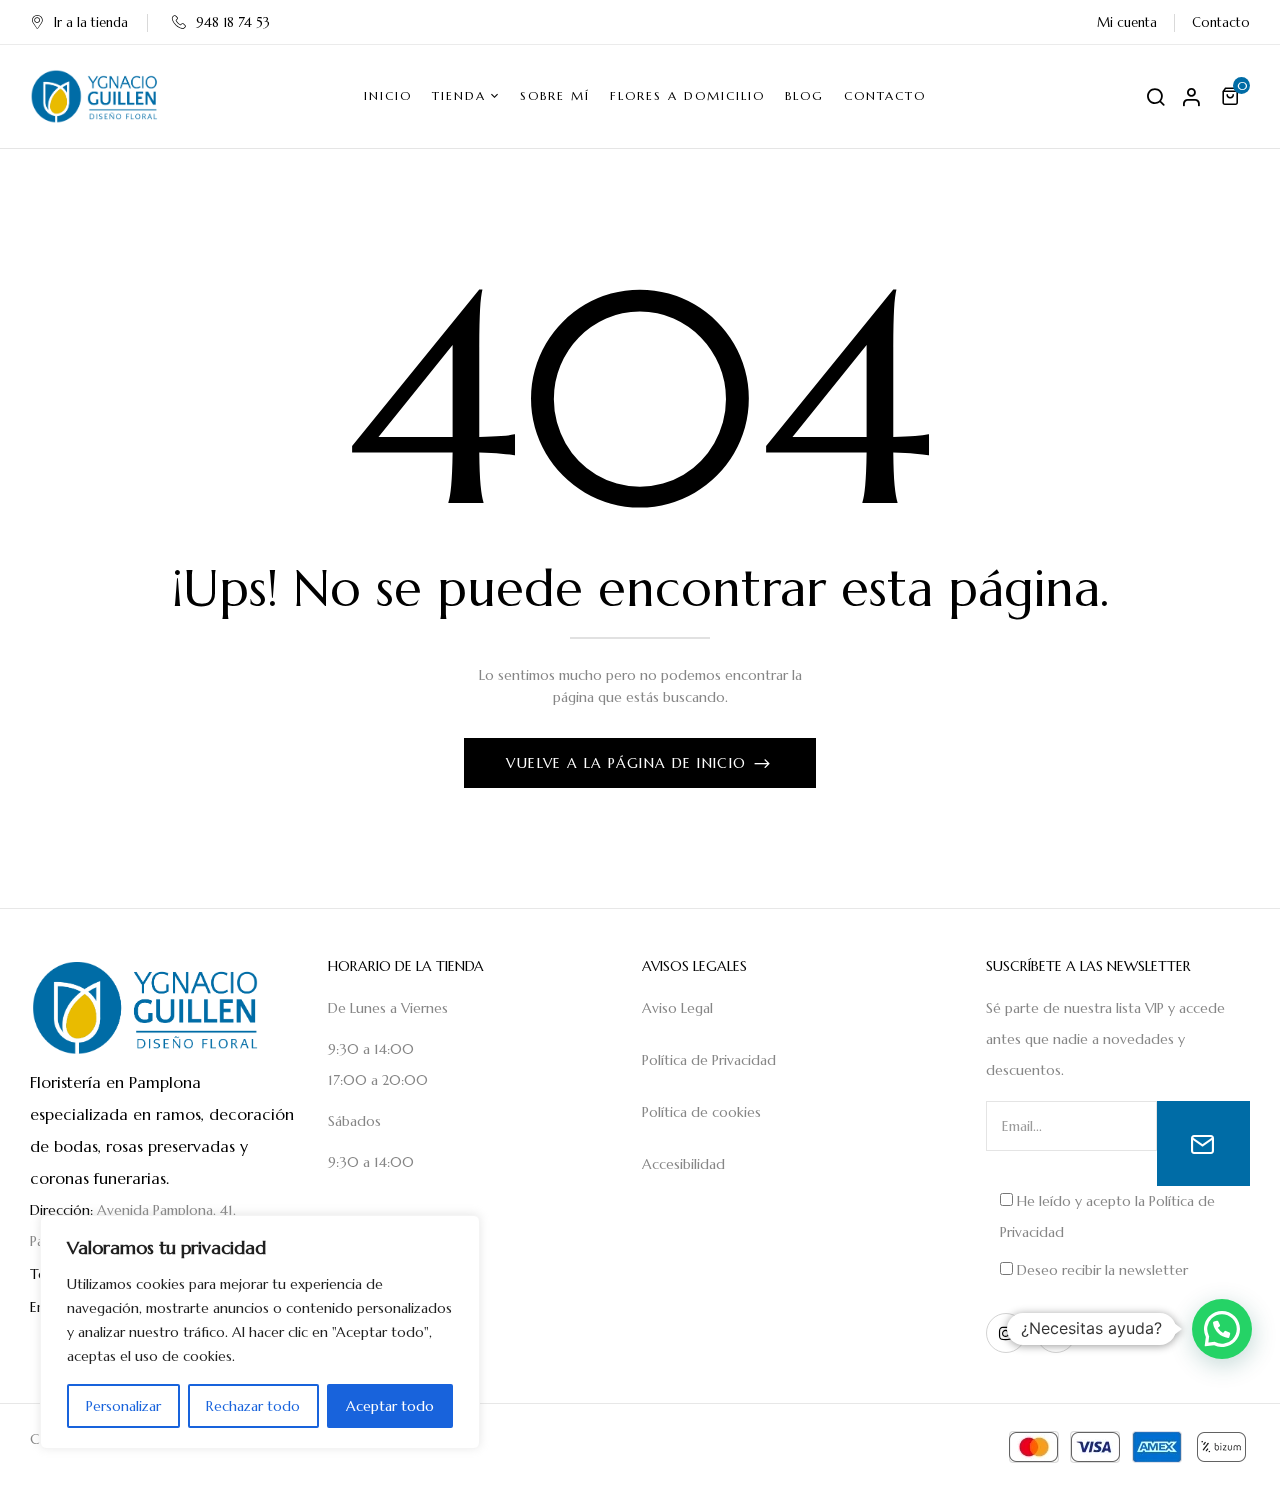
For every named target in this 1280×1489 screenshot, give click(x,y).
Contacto (1221, 22)
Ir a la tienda (91, 22)
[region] (260, 1332)
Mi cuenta (1127, 22)
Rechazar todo (253, 1406)
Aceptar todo (390, 1406)
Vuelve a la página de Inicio (629, 763)
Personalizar (123, 1406)
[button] (1233, 96)
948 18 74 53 (233, 22)
